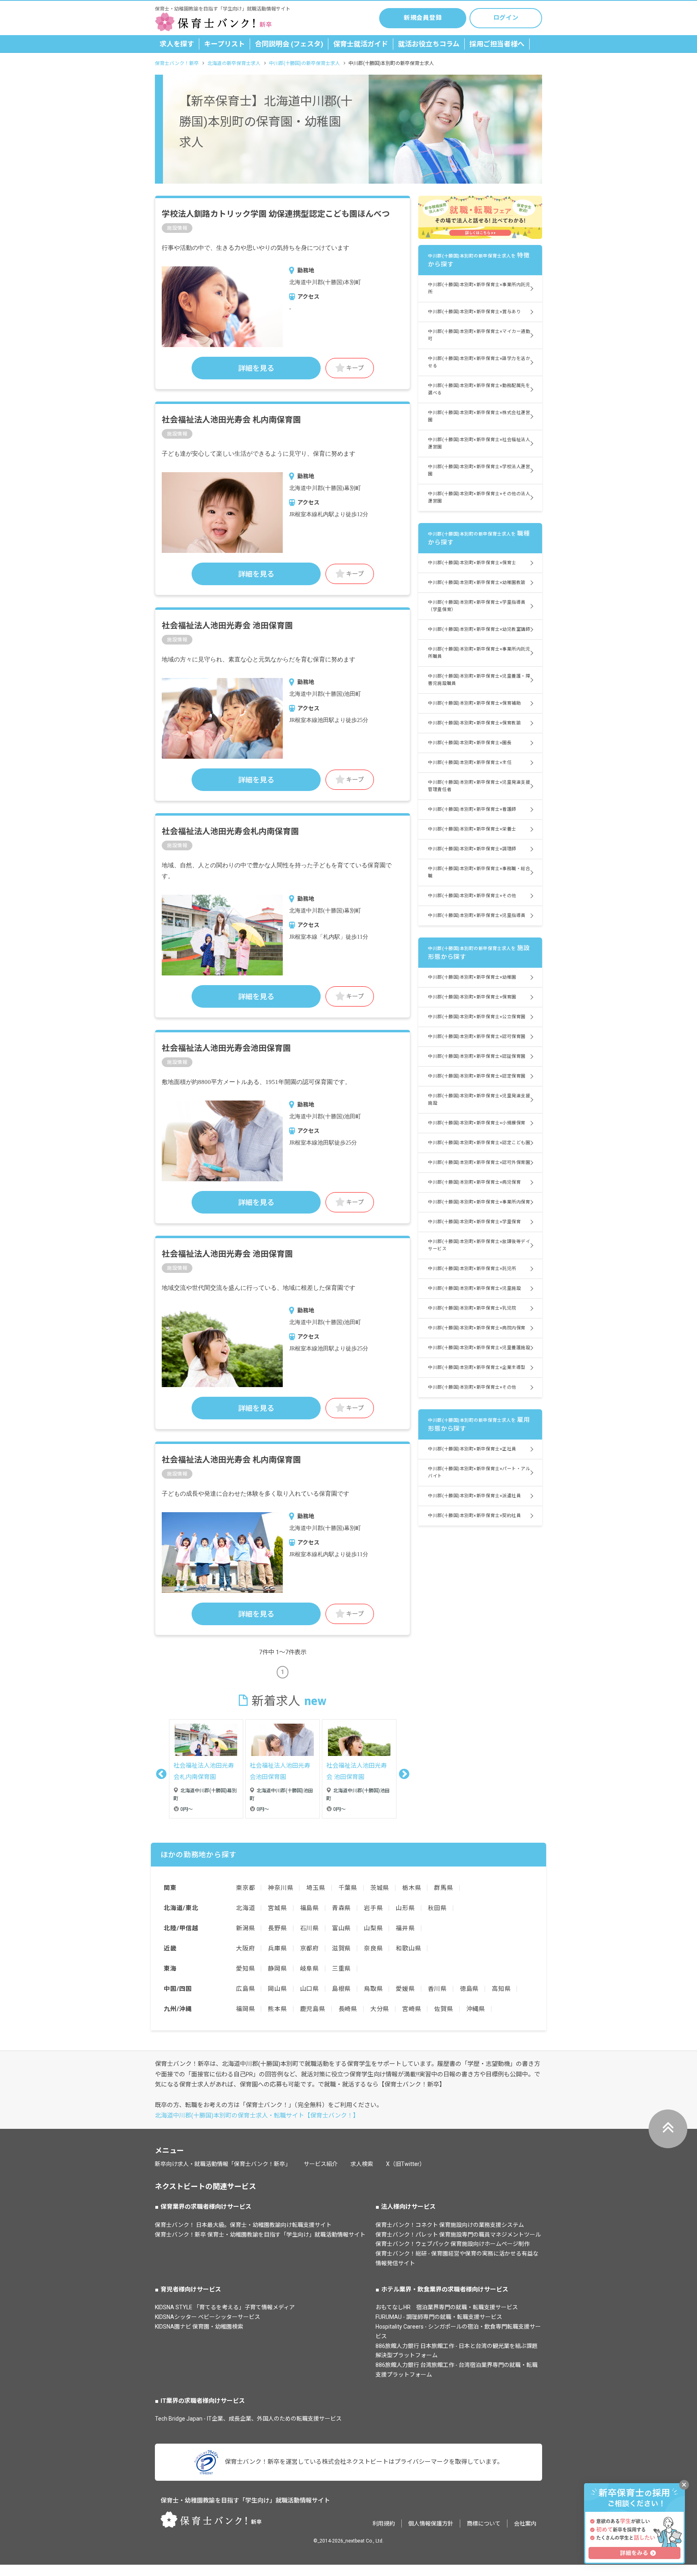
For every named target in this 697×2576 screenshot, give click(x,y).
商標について (484, 2524)
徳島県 (469, 1989)
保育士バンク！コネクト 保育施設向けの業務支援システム (450, 2225)
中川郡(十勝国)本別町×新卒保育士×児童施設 (474, 1288)
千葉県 (348, 1888)
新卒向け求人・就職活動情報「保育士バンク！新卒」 (223, 2164)
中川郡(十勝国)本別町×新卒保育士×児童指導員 (477, 916)
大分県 (380, 2009)
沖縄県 (476, 2009)
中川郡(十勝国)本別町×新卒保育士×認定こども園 (479, 1143)
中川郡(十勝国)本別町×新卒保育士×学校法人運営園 (479, 470)
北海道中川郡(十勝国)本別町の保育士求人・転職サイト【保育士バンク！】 (257, 2116)
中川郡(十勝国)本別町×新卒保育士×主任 (470, 763)
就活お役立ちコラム (429, 44)
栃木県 (412, 1888)
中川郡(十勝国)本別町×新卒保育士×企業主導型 (477, 1368)
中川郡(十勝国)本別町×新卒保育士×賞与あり (474, 312)
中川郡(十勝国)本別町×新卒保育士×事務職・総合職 (479, 872)
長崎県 (348, 2009)
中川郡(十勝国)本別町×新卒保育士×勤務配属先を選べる (479, 389)
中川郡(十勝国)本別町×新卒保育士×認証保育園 (477, 1056)
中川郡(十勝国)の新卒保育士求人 (305, 63)
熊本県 (277, 2009)
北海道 (245, 1908)
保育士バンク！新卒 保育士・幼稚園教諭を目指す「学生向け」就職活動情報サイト (260, 2235)
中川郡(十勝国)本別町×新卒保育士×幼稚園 (472, 977)
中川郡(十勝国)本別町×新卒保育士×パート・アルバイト (479, 1472)
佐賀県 (443, 2009)
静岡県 (277, 1969)
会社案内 (525, 2524)
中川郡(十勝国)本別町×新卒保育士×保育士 (472, 563)
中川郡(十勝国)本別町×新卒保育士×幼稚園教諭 (477, 583)
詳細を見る (256, 368)
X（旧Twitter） (406, 2164)
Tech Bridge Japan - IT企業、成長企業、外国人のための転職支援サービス (248, 2419)
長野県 (277, 1928)
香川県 (437, 1989)
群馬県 (443, 1888)
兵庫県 (277, 1948)
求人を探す (177, 44)
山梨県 (373, 1928)
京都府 (310, 1948)
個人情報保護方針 (431, 2524)
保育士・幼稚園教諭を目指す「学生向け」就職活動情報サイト (245, 2501)
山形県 (405, 1908)
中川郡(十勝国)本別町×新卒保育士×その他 (472, 896)
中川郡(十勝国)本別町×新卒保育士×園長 (470, 743)
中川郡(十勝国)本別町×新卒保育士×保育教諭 (474, 723)
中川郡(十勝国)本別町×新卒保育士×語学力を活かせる (479, 362)
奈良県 (373, 1948)
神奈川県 (281, 1888)
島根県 (341, 1989)
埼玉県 (316, 1888)
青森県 (341, 1908)
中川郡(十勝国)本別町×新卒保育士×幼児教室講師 (479, 629)
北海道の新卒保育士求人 (234, 63)
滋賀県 (341, 1948)
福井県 (405, 1928)
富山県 (341, 1928)
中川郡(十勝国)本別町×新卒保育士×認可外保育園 (479, 1162)
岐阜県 (310, 1969)
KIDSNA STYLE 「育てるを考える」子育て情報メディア (225, 2307)
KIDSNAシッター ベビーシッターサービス (208, 2317)
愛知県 (245, 1969)
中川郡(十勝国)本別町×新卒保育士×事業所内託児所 (479, 288)
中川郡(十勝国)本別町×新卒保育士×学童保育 (474, 1222)
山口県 (310, 1989)
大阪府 (245, 1948)
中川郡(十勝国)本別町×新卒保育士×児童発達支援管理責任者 (479, 786)
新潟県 (245, 1928)
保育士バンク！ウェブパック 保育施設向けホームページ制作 (453, 2244)
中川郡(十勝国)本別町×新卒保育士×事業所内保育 (479, 1202)
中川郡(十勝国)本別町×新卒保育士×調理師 (472, 849)
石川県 (310, 1928)
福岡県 (245, 2009)
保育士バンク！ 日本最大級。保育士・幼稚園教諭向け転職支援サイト (243, 2225)
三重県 (341, 1969)
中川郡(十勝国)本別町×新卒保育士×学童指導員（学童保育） (477, 606)
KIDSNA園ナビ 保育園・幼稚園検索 (199, 2327)
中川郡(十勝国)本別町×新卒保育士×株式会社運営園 (479, 416)
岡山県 (277, 1989)
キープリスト (224, 44)
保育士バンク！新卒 (177, 63)
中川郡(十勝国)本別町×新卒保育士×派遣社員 (474, 1496)
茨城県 (380, 1888)
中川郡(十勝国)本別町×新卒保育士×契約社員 (474, 1516)
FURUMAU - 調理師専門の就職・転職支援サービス (439, 2317)
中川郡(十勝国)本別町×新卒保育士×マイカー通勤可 (479, 335)
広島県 (245, 1989)
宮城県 (277, 1908)
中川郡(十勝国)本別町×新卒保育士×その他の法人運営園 (479, 497)
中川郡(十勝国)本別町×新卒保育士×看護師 (472, 809)
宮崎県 (412, 2009)
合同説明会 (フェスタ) (289, 44)
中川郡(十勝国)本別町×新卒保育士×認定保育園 (477, 1076)
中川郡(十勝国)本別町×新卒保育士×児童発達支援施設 (479, 1100)
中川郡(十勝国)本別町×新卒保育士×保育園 (472, 997)
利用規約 (384, 2524)
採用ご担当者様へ (497, 44)
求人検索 (362, 2164)
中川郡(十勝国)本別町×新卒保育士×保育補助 (474, 703)
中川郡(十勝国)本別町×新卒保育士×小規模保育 (477, 1123)
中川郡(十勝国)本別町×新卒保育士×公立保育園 (477, 1017)
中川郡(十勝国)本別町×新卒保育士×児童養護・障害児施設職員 (479, 680)
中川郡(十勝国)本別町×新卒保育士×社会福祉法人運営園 (479, 443)
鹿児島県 (313, 2009)
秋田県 (437, 1908)
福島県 (310, 1908)
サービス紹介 (321, 2164)
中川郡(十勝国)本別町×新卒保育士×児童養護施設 (479, 1348)
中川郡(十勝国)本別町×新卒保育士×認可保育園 (477, 1037)
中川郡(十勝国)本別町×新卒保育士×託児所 (472, 1269)
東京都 (245, 1888)
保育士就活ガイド (361, 44)
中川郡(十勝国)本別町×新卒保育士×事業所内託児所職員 (479, 653)
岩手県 (373, 1908)
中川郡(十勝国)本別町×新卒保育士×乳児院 (472, 1308)
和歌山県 (408, 1948)
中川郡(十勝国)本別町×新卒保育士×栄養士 (472, 829)
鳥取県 (373, 1989)
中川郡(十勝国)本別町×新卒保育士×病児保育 (474, 1182)
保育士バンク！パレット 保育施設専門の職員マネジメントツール (458, 2235)
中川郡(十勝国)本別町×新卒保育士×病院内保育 (477, 1328)
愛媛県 (405, 1989)
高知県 (501, 1989)
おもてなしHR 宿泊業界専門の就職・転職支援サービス (447, 2307)
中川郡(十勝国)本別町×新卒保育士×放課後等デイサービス (479, 1245)
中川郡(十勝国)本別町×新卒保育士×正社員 (472, 1449)
